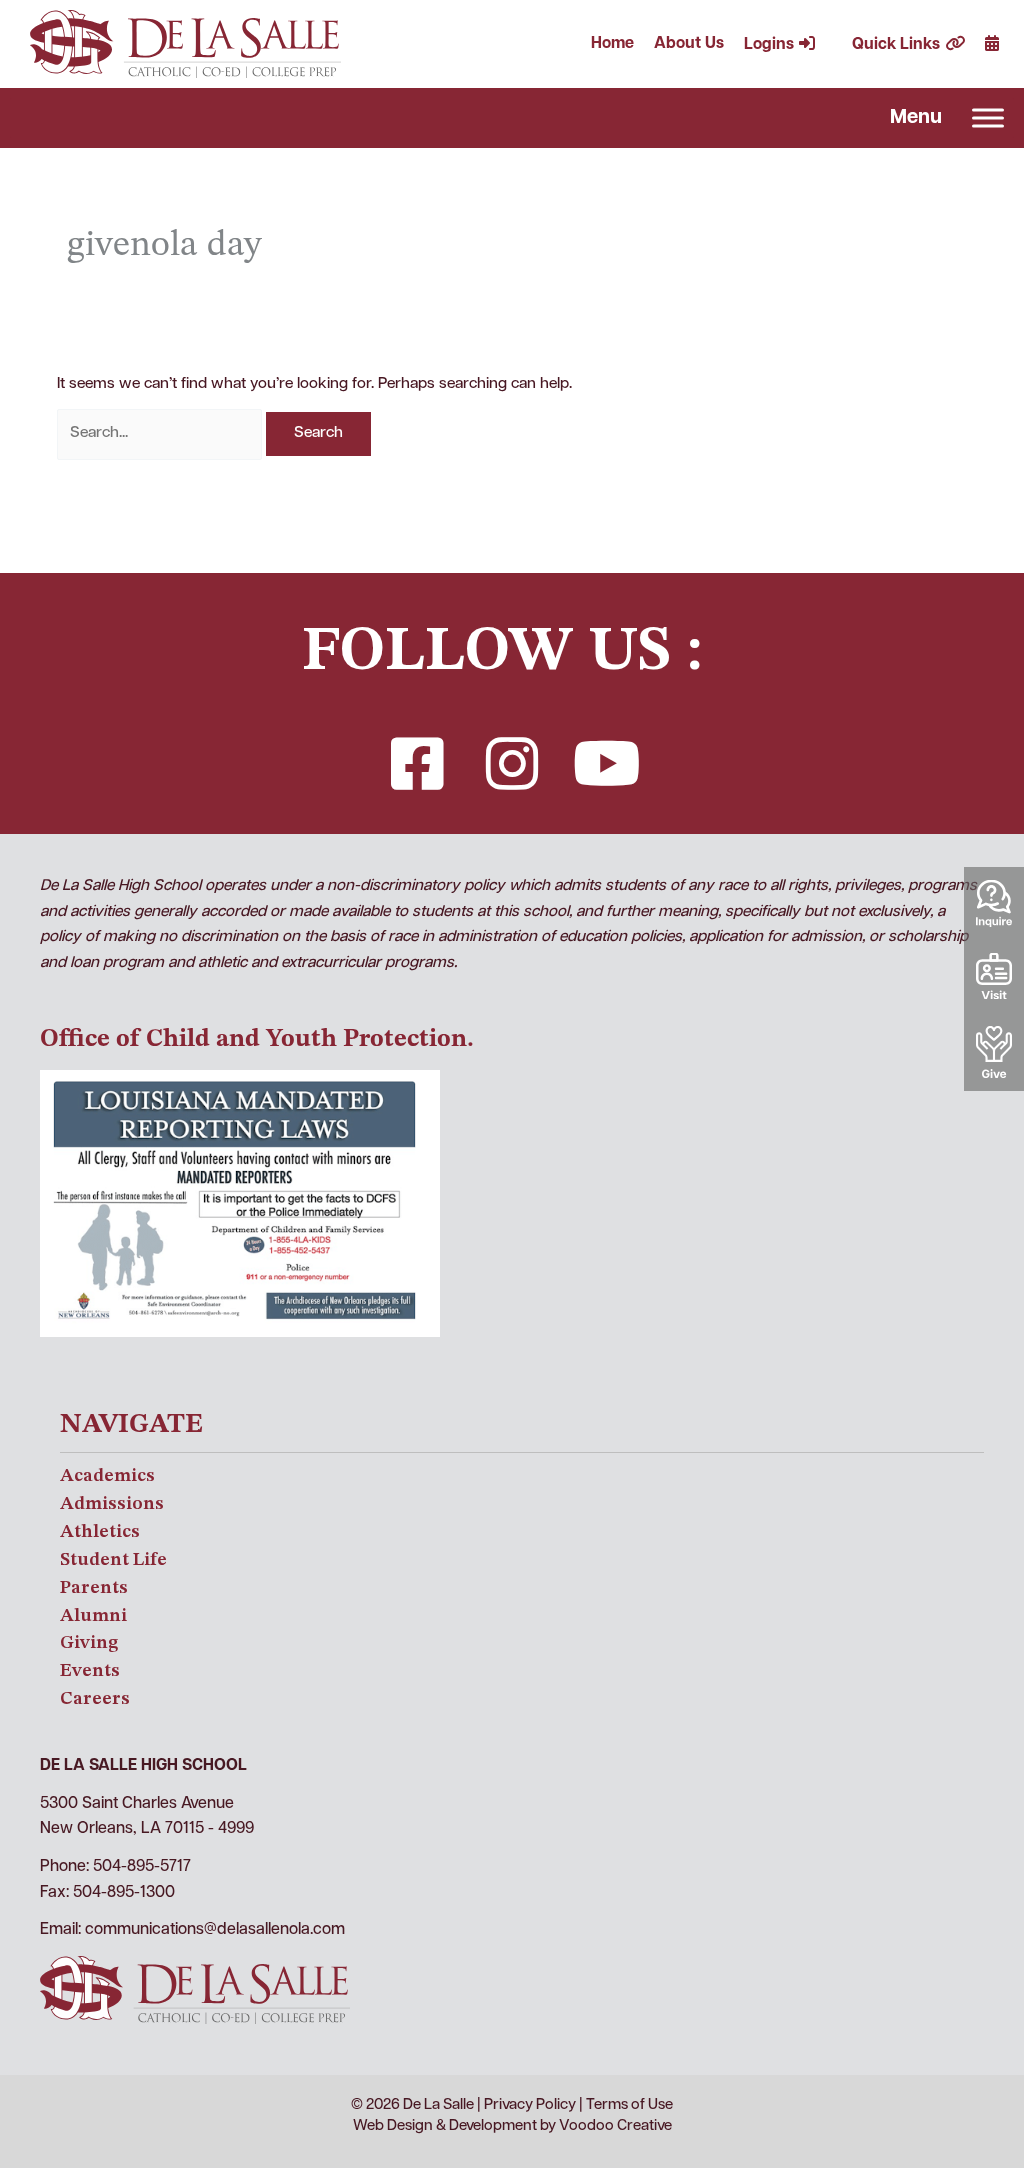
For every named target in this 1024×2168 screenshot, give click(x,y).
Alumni (93, 1616)
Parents (94, 1588)
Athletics (100, 1532)
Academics (107, 1476)
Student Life (113, 1560)
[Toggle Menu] (988, 118)
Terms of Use (629, 2105)
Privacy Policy (530, 2105)
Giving (89, 1643)
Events (90, 1671)
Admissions (112, 1504)
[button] (417, 764)
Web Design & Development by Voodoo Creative (512, 2126)
